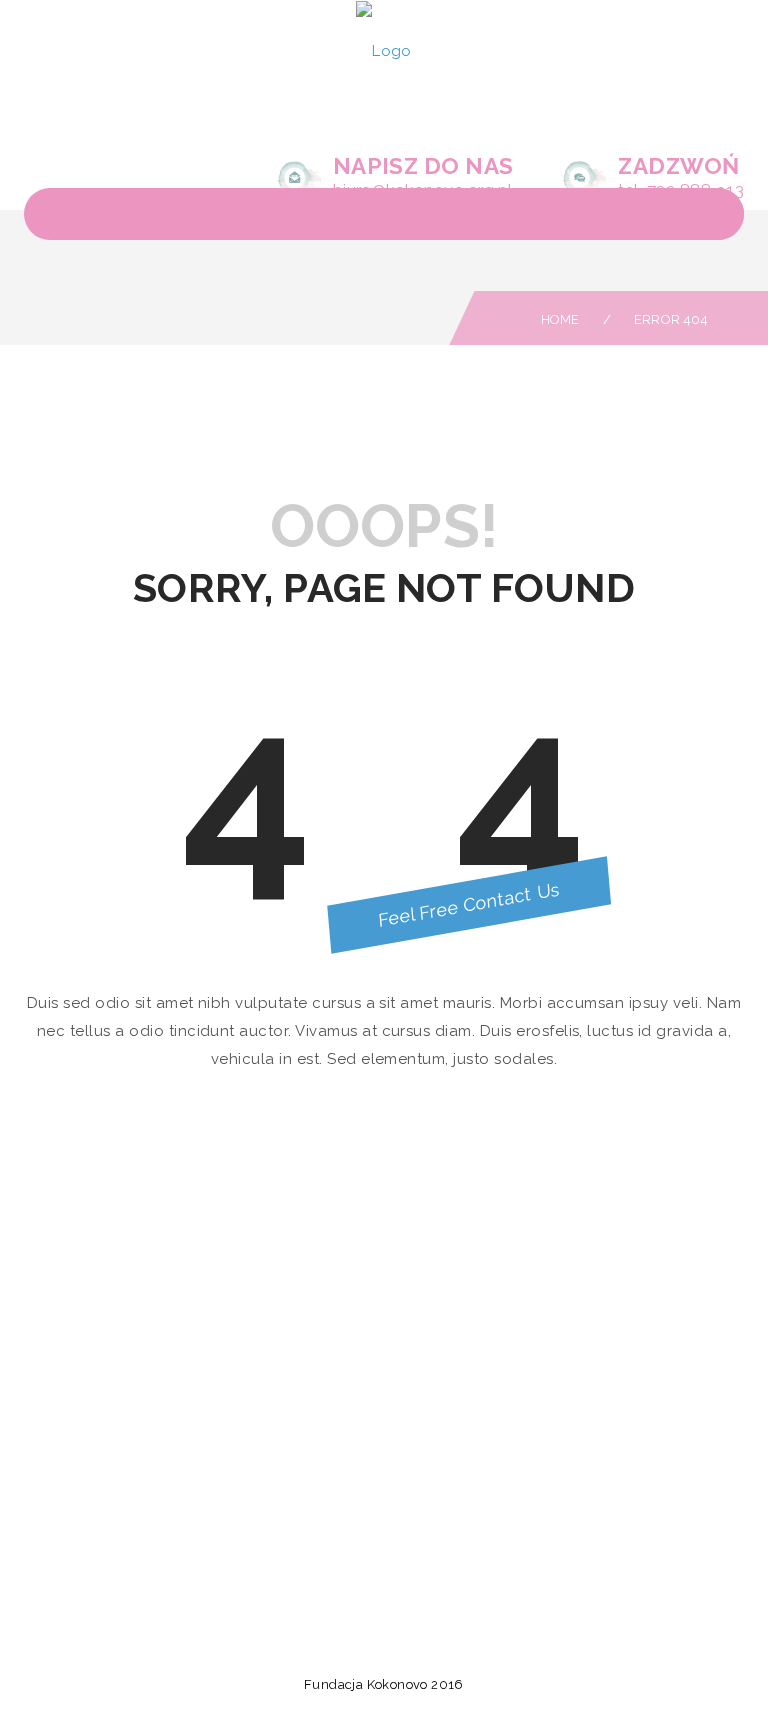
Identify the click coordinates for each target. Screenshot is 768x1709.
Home (560, 319)
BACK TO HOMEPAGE (384, 1144)
